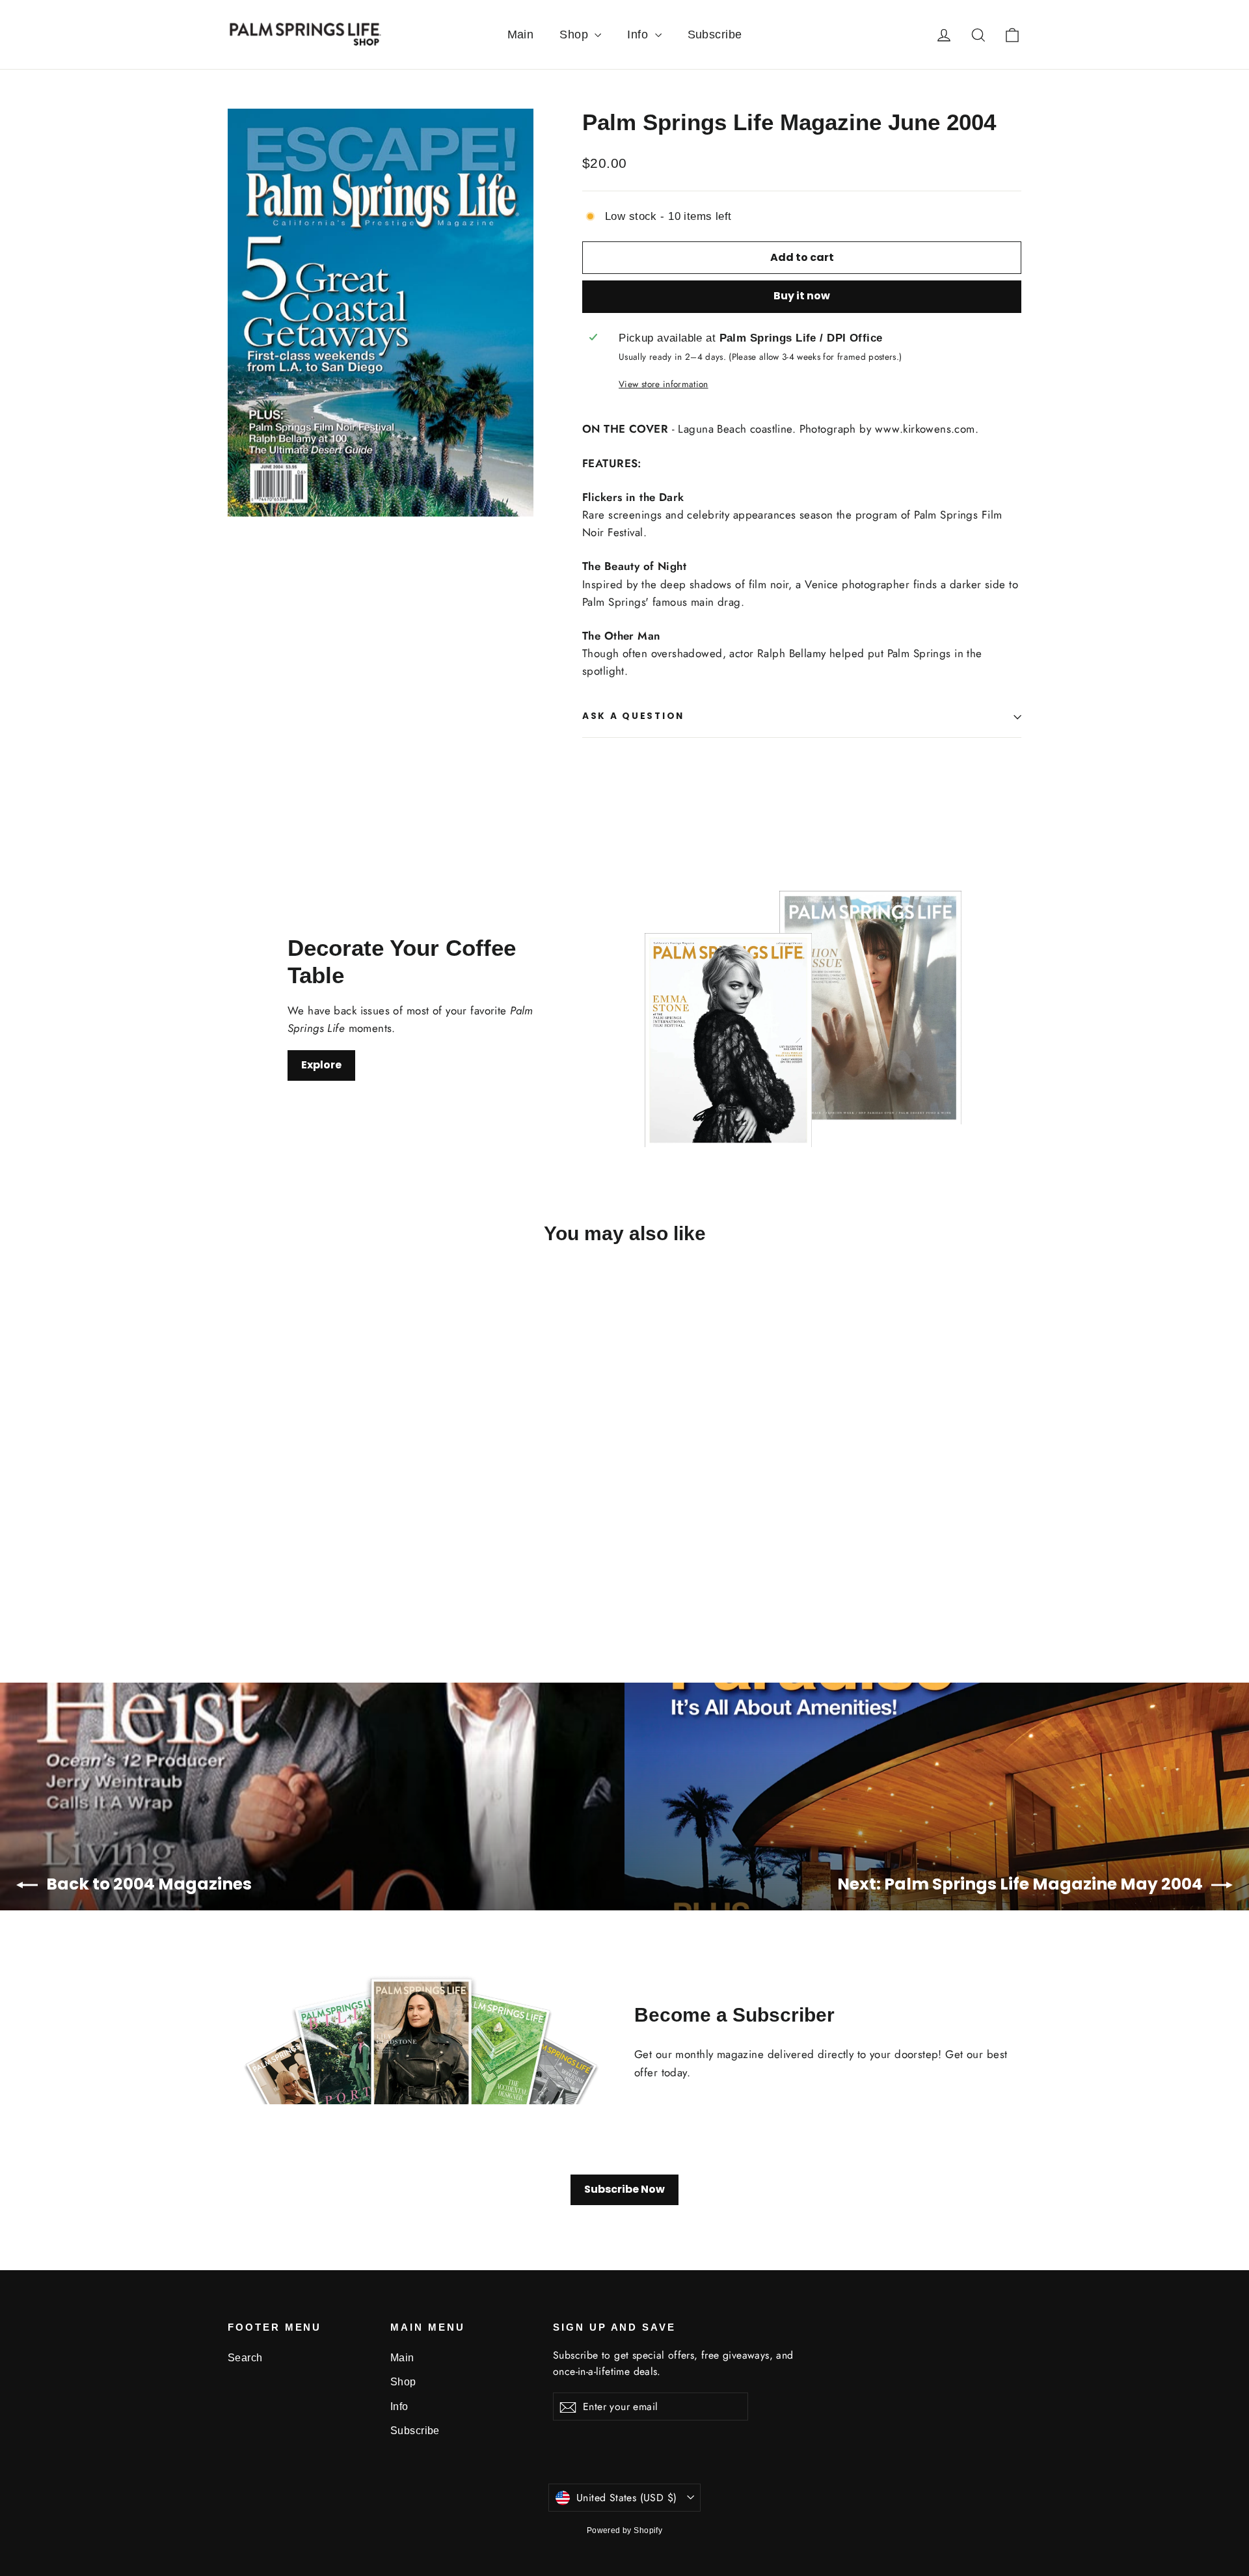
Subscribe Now (624, 2189)
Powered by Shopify (625, 2530)
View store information (663, 384)
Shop (575, 34)
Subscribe (715, 34)
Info (639, 34)
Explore (321, 1065)
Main (521, 34)
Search (245, 2358)
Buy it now (802, 296)
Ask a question (633, 716)
